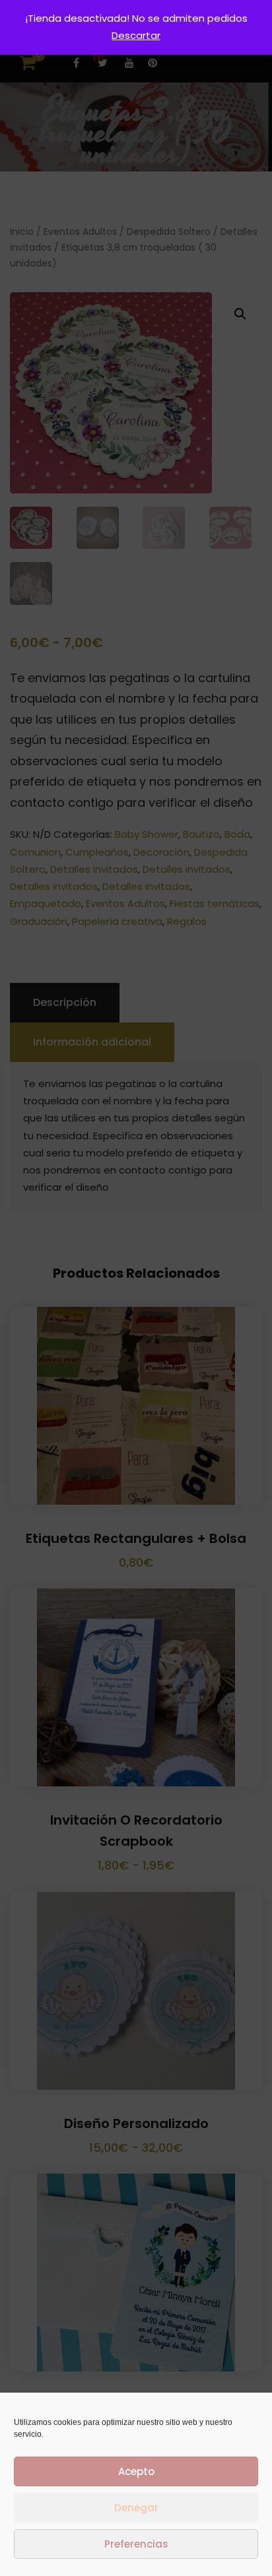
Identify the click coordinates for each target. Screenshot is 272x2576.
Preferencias (136, 2544)
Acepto (136, 2471)
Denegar (136, 2508)
